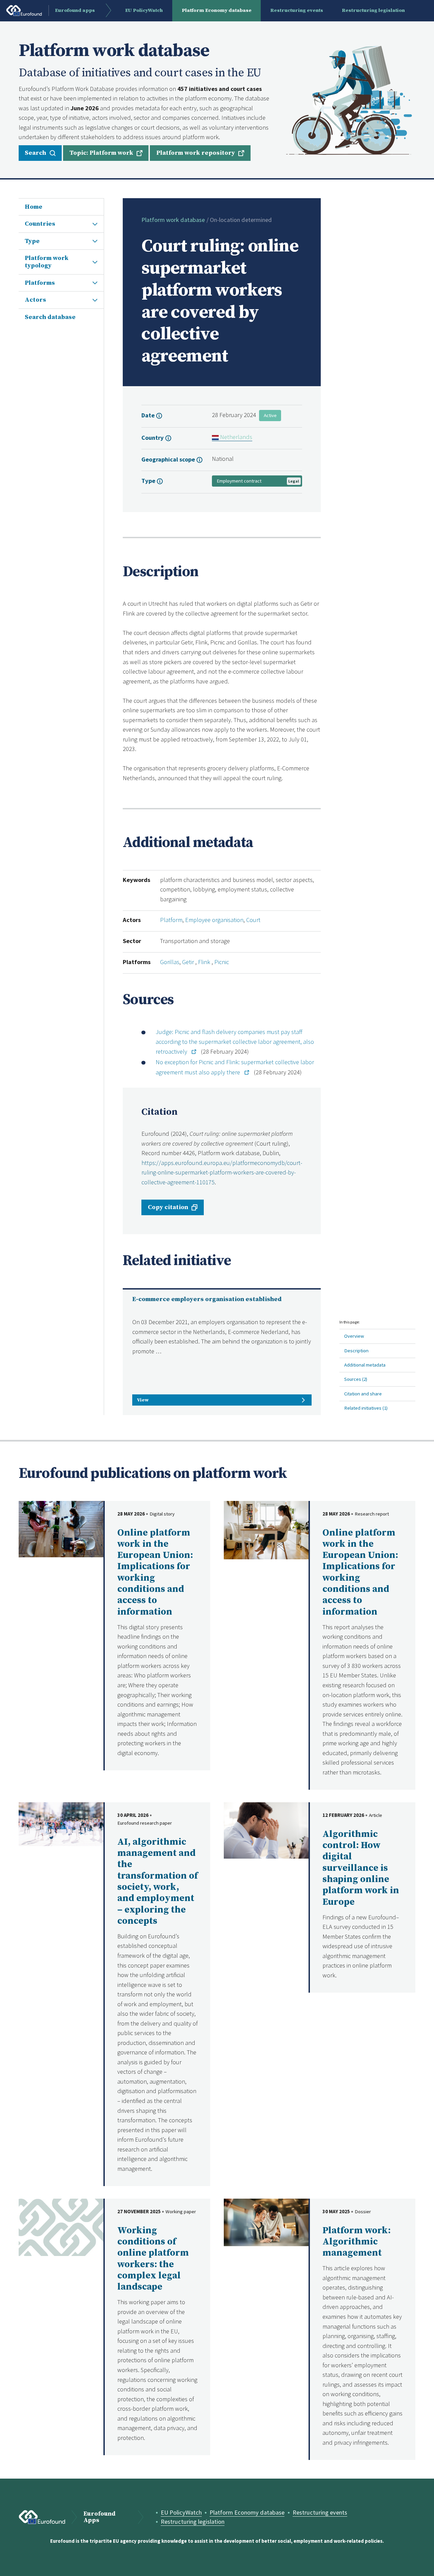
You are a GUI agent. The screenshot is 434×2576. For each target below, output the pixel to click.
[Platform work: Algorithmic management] (266, 2222)
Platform (171, 920)
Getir (189, 962)
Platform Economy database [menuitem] (217, 10)
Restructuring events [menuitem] (297, 10)
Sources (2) (356, 1379)
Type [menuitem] (32, 241)
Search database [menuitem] (50, 317)
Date (149, 415)
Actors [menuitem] (35, 300)
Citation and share (363, 1394)
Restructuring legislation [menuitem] (373, 10)
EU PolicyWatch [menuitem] (144, 10)
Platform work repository (196, 153)
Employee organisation (214, 920)
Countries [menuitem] (40, 224)
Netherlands (235, 437)
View (143, 1400)
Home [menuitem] (34, 207)
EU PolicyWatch (181, 2512)
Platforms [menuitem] (40, 283)
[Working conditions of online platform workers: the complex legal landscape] (61, 2226)
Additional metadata (365, 1365)
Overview (354, 1336)
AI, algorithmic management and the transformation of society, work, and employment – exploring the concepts (157, 1882)
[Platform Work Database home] (349, 100)
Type (149, 481)
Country (153, 438)
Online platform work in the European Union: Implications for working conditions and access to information (155, 1572)
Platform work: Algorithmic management (357, 2242)
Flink (205, 962)
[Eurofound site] (42, 2517)
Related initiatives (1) (366, 1408)
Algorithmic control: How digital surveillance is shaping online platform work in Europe (361, 1868)
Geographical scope (169, 459)
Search (35, 153)
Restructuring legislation (193, 2522)
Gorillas (170, 962)
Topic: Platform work (101, 153)
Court (253, 920)
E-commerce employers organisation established (207, 1299)
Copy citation (168, 1207)
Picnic (222, 962)
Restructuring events (320, 2512)
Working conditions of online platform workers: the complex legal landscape (153, 2259)
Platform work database (173, 220)
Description (356, 1350)
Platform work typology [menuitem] (47, 262)
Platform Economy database (247, 2512)
